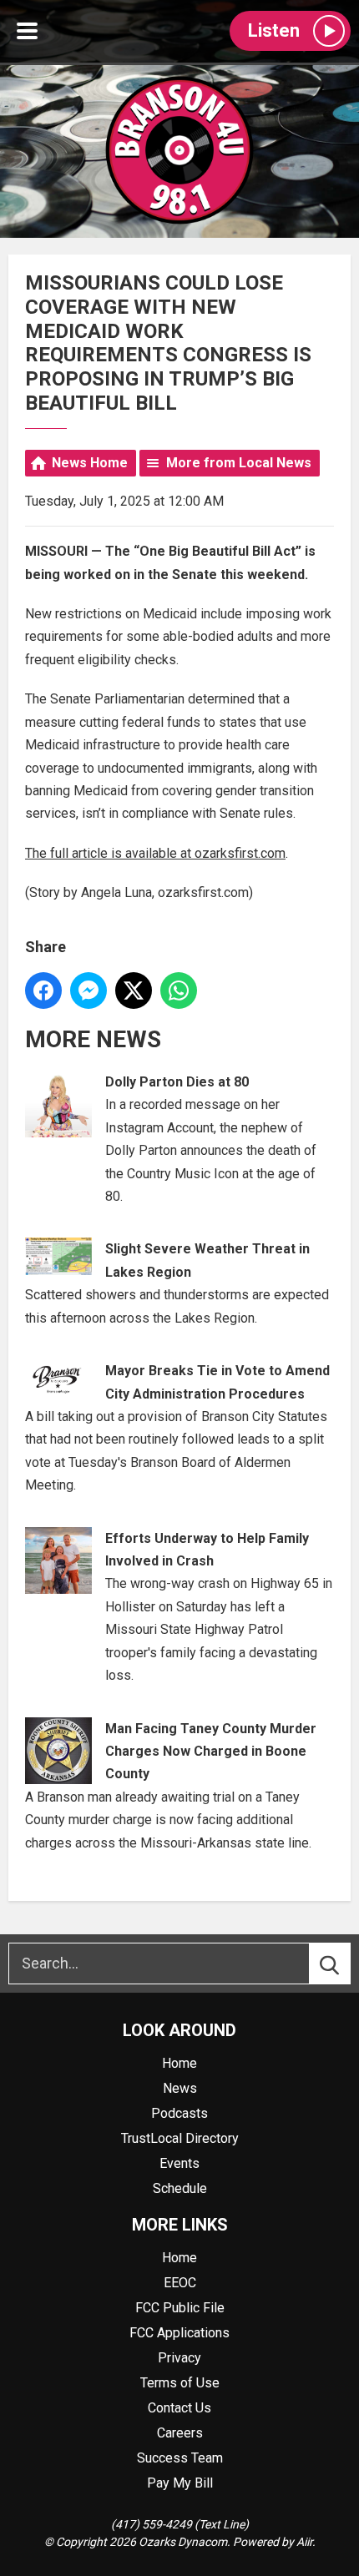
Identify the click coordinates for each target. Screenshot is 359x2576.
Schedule (180, 2188)
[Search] (345, 1964)
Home (179, 2063)
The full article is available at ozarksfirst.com (155, 853)
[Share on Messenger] (88, 991)
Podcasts (179, 2113)
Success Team (180, 2458)
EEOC (180, 2283)
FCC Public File (180, 2308)
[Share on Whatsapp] (179, 991)
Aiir (304, 2542)
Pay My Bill (180, 2483)
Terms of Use (180, 2383)
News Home (90, 463)
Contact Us (179, 2408)
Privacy (179, 2358)
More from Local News (239, 463)
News (180, 2088)
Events (179, 2163)
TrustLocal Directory (180, 2138)
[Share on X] (134, 991)
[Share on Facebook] (43, 991)
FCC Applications (179, 2333)
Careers (180, 2433)
